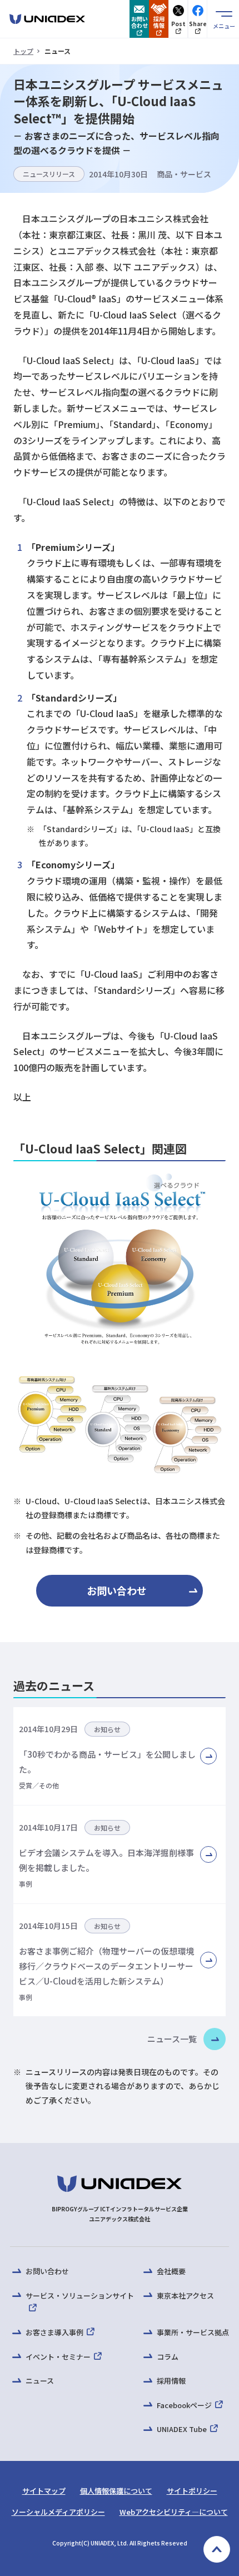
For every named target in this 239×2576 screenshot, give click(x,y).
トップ (23, 51)
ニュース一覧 (172, 2039)
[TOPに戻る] (217, 2549)
